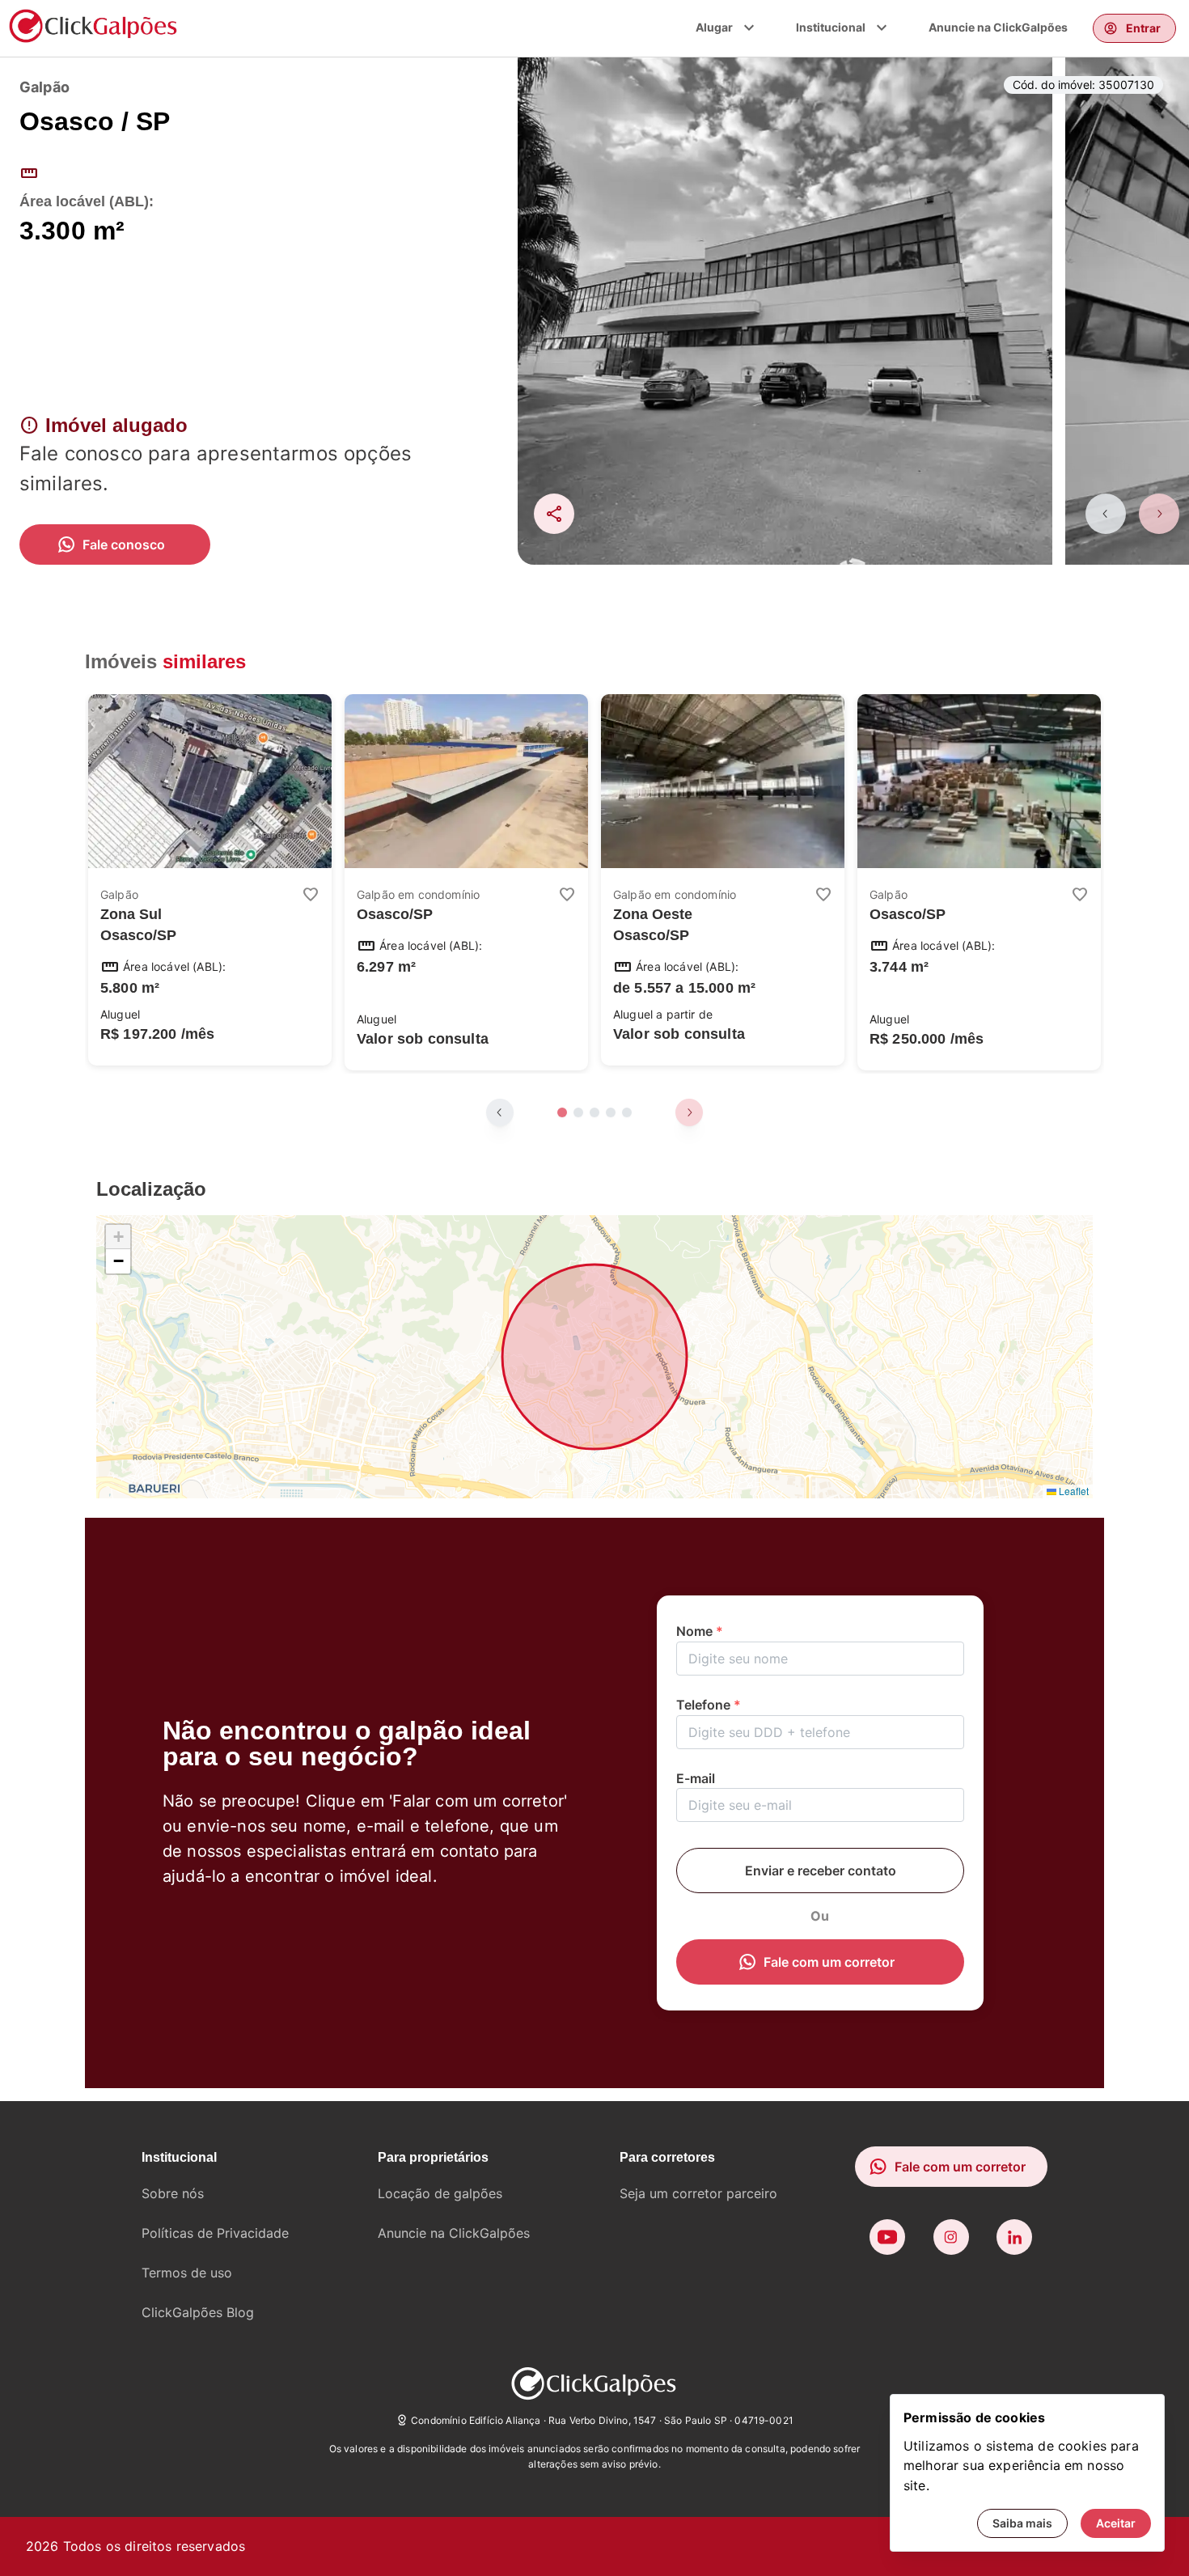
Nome (700, 1631)
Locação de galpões (440, 2193)
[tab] (562, 1112)
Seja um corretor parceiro (698, 2193)
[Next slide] (1159, 514)
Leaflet (1073, 1491)
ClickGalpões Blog (198, 2312)
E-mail (696, 1778)
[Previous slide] (1106, 514)
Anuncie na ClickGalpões (998, 27)
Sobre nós (173, 2193)
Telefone (709, 1705)
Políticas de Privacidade (215, 2233)
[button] (118, 1237)
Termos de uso (187, 2273)
